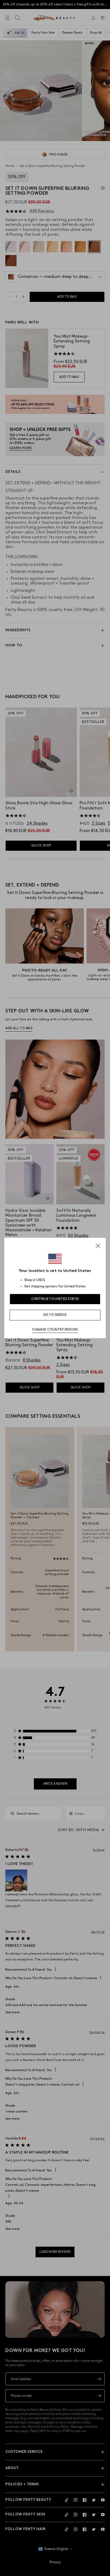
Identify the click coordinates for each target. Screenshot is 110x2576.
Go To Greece (55, 1315)
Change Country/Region (55, 1330)
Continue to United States (55, 1299)
